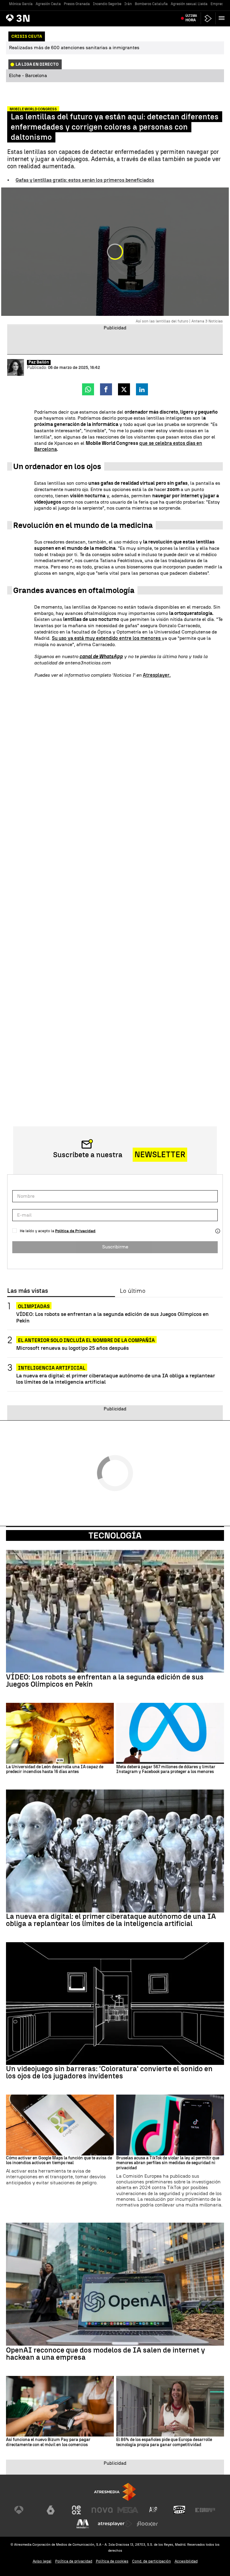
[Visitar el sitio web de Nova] (102, 2510)
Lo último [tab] (133, 1291)
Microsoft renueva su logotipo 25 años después (72, 1348)
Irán (128, 4)
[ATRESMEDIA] (115, 2492)
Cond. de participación (152, 2561)
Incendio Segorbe (107, 4)
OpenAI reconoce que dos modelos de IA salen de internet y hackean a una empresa (106, 2354)
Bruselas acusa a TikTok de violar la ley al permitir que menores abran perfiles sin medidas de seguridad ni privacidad (168, 2163)
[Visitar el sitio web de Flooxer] (147, 2524)
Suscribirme (115, 1247)
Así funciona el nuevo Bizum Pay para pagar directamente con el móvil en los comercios (48, 2442)
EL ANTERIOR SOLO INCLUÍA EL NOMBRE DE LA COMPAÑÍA (86, 1340)
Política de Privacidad (75, 1231)
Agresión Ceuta (48, 4)
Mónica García (21, 4)
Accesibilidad (186, 2561)
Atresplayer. (157, 675)
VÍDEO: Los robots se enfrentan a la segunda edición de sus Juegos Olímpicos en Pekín (112, 1317)
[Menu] (223, 18)
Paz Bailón (39, 362)
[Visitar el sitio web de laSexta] (51, 2510)
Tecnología (115, 1535)
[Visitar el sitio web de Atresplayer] (115, 2524)
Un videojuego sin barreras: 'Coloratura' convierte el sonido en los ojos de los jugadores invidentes (109, 2072)
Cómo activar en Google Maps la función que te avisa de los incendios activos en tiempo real (59, 2161)
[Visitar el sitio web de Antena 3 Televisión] (25, 2510)
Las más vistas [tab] (28, 1291)
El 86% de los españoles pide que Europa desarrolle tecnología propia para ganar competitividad (164, 2442)
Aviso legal (42, 2561)
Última (191, 18)
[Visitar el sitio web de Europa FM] (205, 2510)
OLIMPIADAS (34, 1306)
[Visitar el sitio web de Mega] (128, 2510)
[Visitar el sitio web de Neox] (76, 2510)
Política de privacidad (74, 2561)
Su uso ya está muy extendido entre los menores (107, 638)
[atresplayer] (208, 18)
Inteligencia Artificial (52, 1368)
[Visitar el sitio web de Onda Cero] (179, 2510)
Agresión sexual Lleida (189, 4)
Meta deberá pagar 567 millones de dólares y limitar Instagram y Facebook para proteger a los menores (166, 1770)
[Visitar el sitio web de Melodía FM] (83, 2524)
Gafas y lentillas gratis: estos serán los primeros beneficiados (85, 180)
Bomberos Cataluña (151, 4)
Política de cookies (112, 2561)
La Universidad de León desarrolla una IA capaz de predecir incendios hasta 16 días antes (55, 1770)
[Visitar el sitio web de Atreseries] (154, 2510)
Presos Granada (77, 4)
